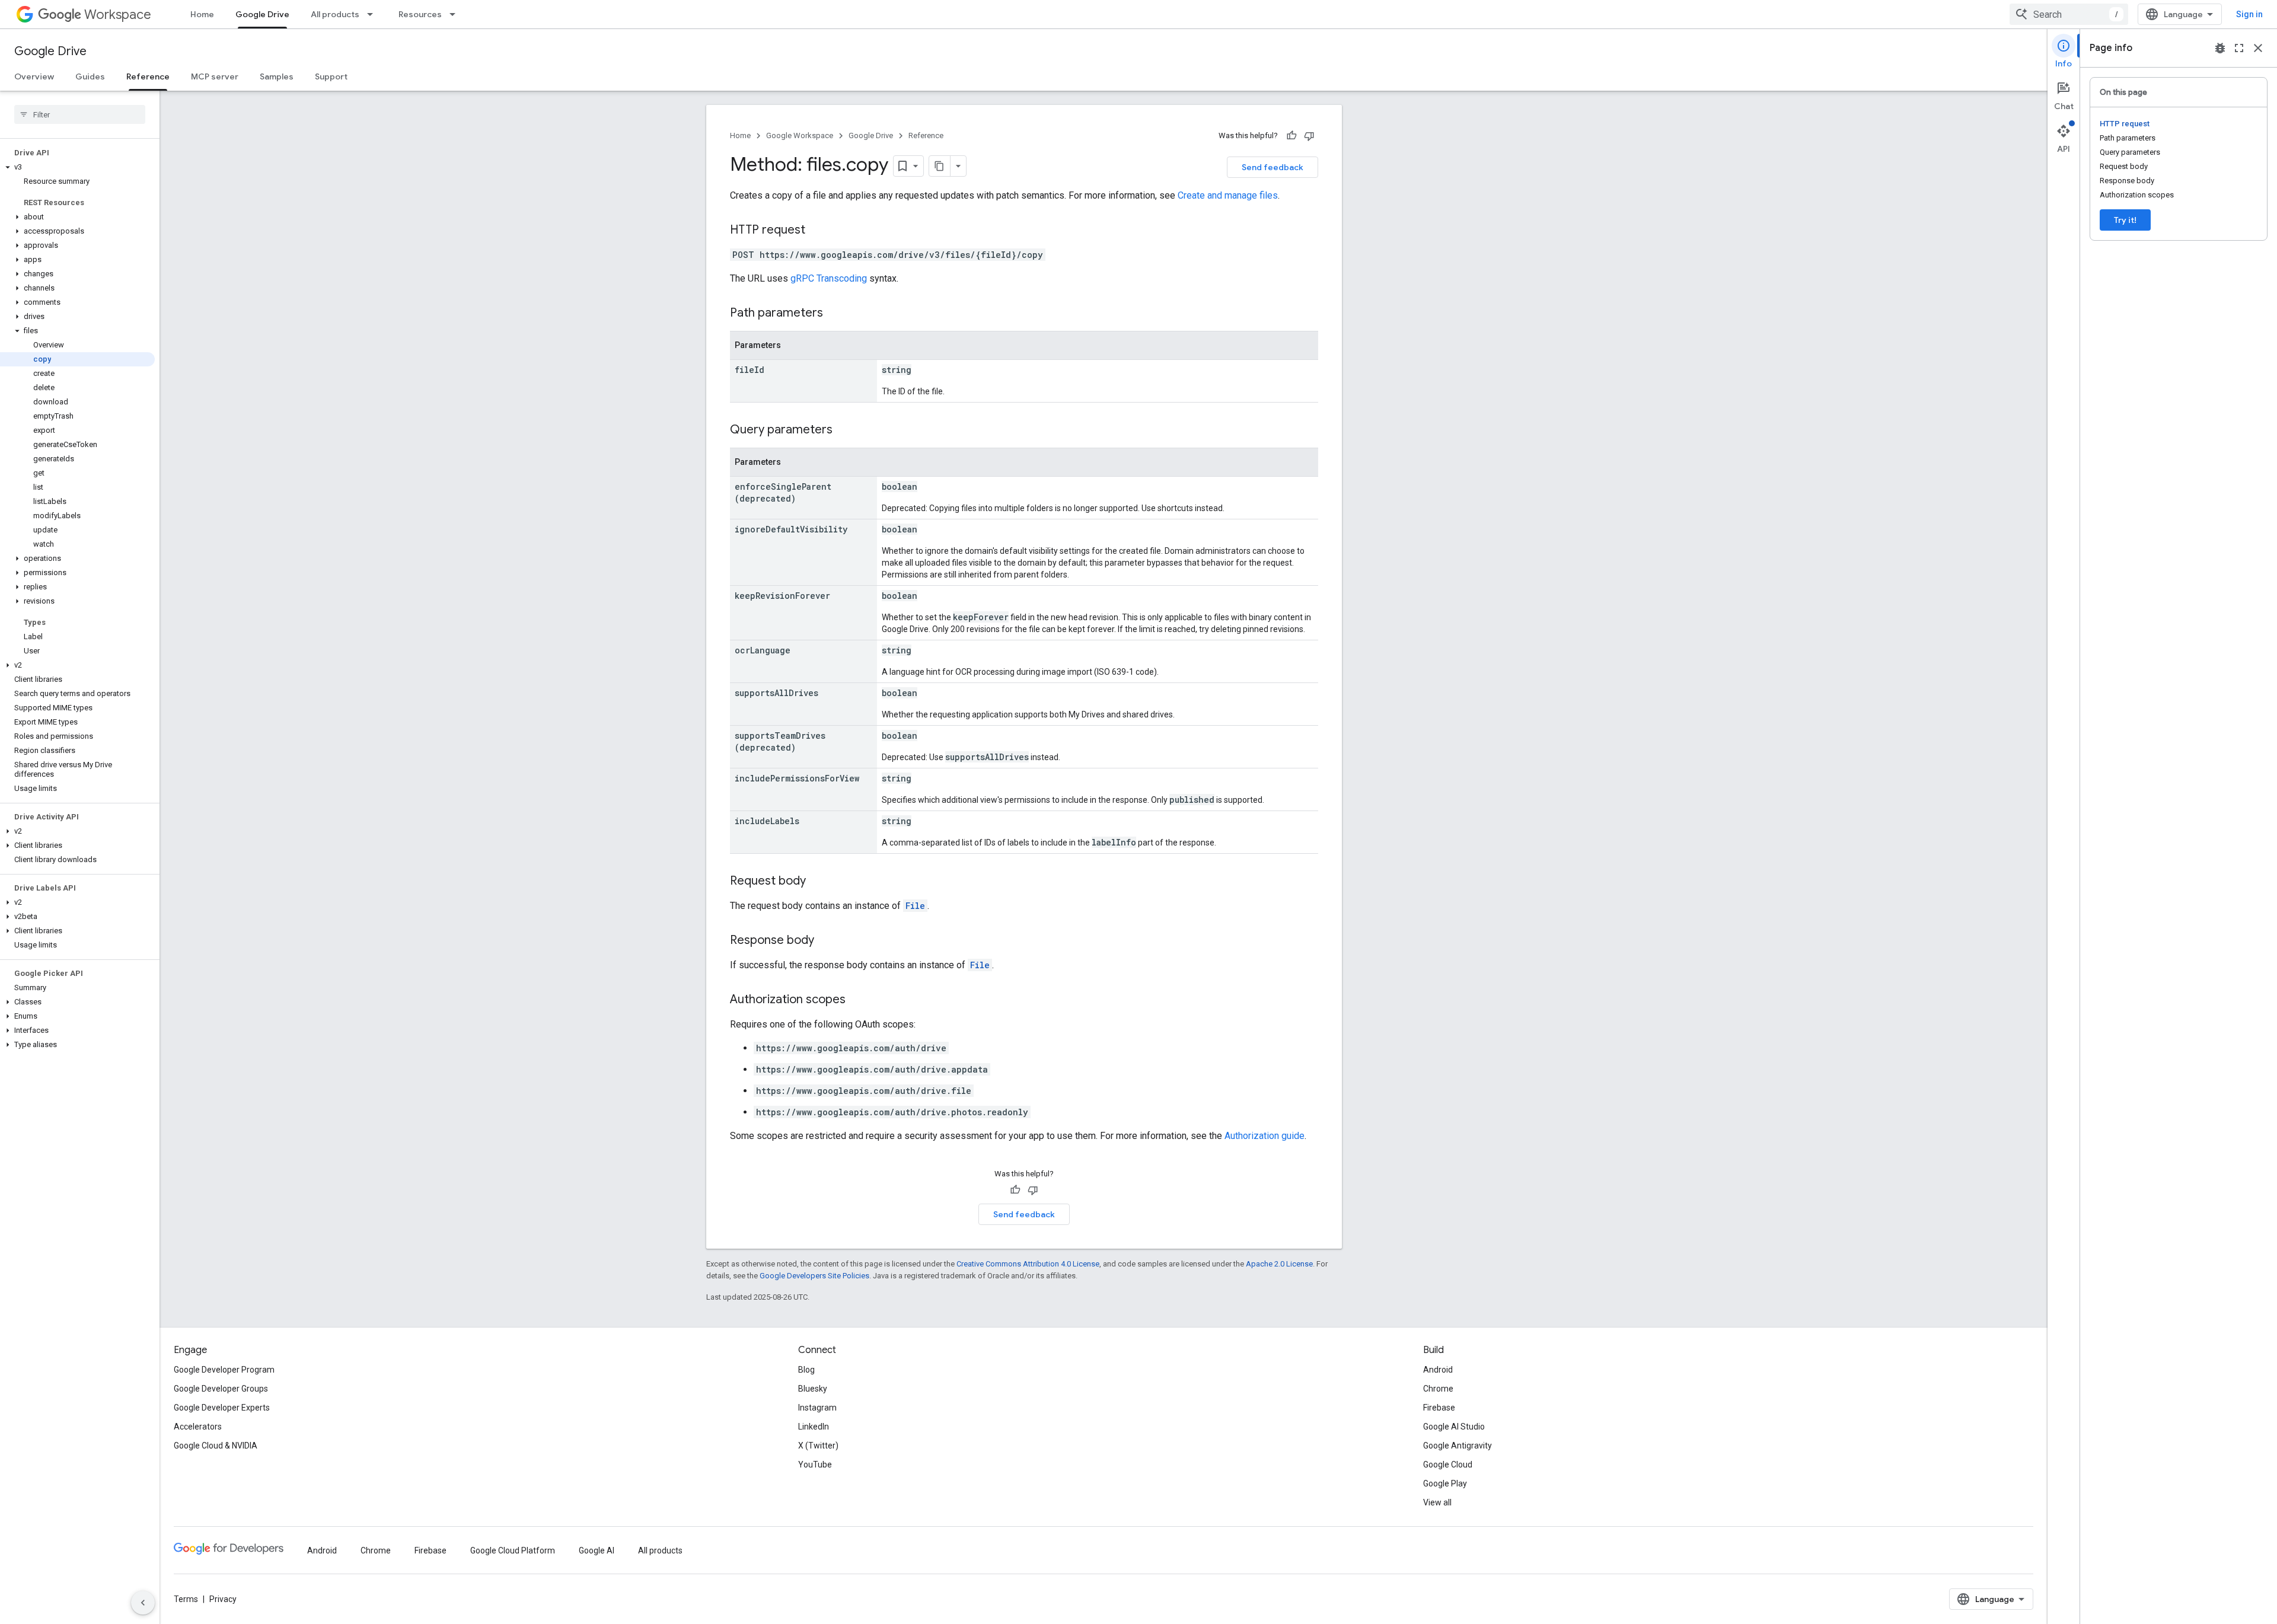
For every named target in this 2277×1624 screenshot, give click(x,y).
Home (202, 14)
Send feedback (1273, 167)
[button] (77, 167)
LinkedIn (814, 1427)
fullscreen (2239, 48)
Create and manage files (1228, 195)
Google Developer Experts (222, 1408)
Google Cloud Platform (513, 1550)
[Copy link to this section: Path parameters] (835, 314)
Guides (90, 76)
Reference (148, 76)
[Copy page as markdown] (940, 166)
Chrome (1438, 1389)
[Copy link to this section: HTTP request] (817, 231)
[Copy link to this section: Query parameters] (844, 430)
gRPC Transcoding (829, 278)
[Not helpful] (1309, 136)
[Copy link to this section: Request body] (818, 882)
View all (1437, 1502)
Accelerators (198, 1427)
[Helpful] (1291, 136)
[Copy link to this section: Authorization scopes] (857, 1000)
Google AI (597, 1550)
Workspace (118, 15)
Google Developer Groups (221, 1389)
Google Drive (262, 14)
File (915, 906)
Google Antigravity (1458, 1446)
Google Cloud (1448, 1465)
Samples (277, 76)
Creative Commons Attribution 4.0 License (1028, 1264)
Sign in (2249, 14)
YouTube (815, 1465)
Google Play (1445, 1483)
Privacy (223, 1599)
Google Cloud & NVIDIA (216, 1446)
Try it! (2125, 220)
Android (1438, 1370)
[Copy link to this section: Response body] (826, 941)
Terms (186, 1599)
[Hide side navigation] (143, 1603)
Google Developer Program (224, 1370)
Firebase (1439, 1408)
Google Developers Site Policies (814, 1276)
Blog (806, 1370)
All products (335, 14)
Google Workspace (800, 135)
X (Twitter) (818, 1446)
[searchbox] (80, 114)
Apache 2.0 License (1279, 1264)
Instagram (817, 1408)
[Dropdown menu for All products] (374, 14)
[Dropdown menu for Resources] (456, 14)
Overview (34, 76)
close (2258, 48)
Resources (420, 14)
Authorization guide (1265, 1136)
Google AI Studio (1454, 1427)
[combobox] (2069, 14)
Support (331, 76)
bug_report (2220, 48)
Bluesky (813, 1389)
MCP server (215, 76)
